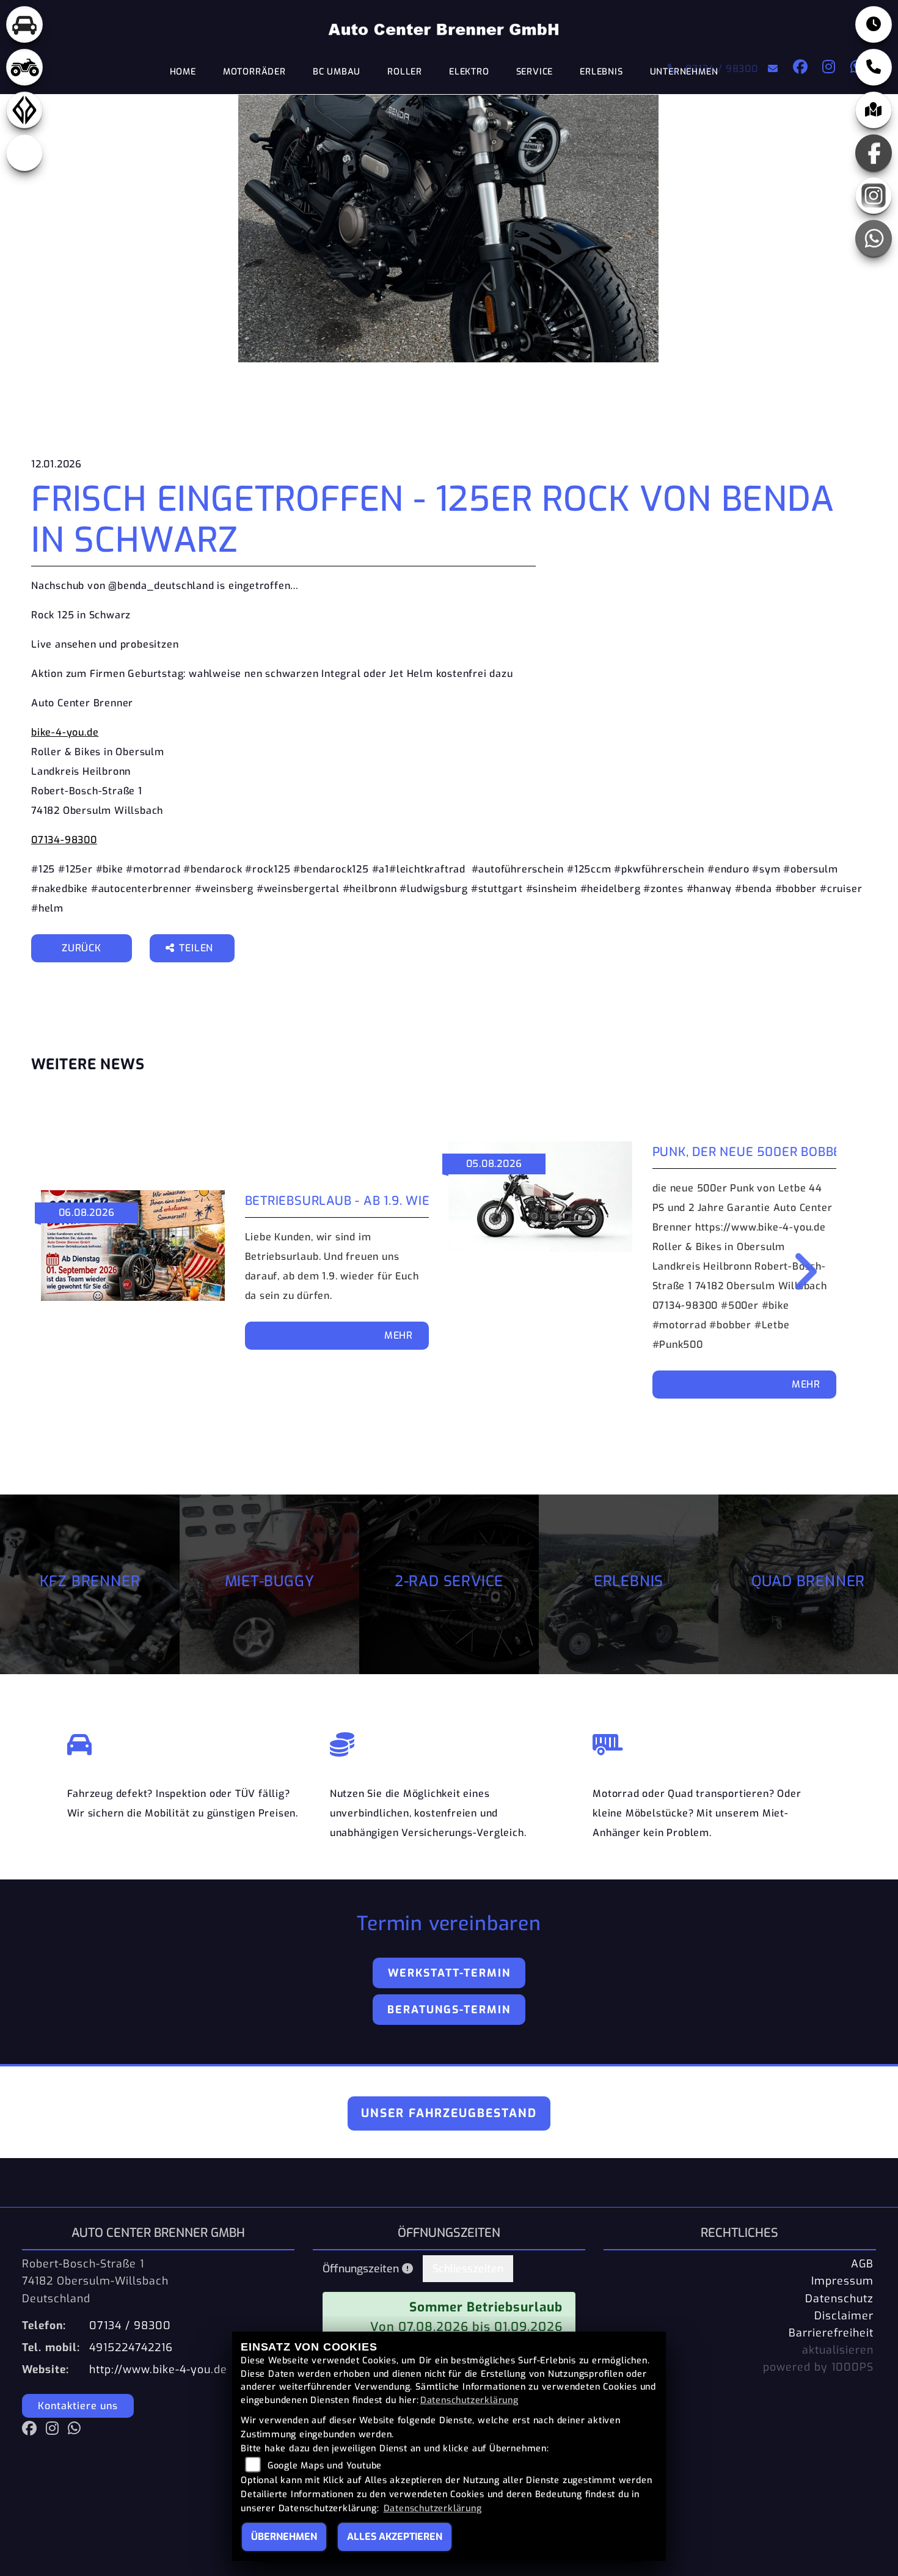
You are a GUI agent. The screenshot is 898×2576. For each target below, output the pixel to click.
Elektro (469, 72)
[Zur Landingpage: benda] (24, 110)
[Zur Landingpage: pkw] (24, 24)
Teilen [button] (198, 948)
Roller (405, 72)
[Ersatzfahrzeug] (186, 1741)
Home (183, 72)
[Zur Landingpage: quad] (24, 67)
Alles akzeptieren (395, 2537)
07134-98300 (64, 840)
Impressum (842, 2281)
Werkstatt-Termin (449, 1973)
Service (535, 72)
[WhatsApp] (874, 238)
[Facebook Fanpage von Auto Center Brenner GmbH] (798, 69)
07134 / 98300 (721, 69)
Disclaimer (844, 2316)
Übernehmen (284, 2537)
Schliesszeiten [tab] (468, 2269)
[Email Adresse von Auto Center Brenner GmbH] (771, 69)
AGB (862, 2264)
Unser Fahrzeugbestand (449, 2113)
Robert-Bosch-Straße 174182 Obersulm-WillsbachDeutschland (95, 2281)
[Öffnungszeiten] (874, 24)
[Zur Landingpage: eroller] (24, 153)
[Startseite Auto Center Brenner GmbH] (444, 29)
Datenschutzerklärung (469, 2400)
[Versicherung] (449, 1741)
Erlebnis (601, 72)
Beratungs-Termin (449, 2010)
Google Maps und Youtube (325, 2466)
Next (797, 1272)
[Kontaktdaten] (874, 67)
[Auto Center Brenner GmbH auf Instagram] (827, 69)
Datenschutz (839, 2299)
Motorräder (254, 72)
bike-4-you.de (65, 732)
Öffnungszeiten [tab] (362, 2269)
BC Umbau (337, 72)
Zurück (82, 948)
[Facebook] (874, 153)
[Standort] (874, 110)
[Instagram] (874, 196)
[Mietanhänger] (712, 1741)
